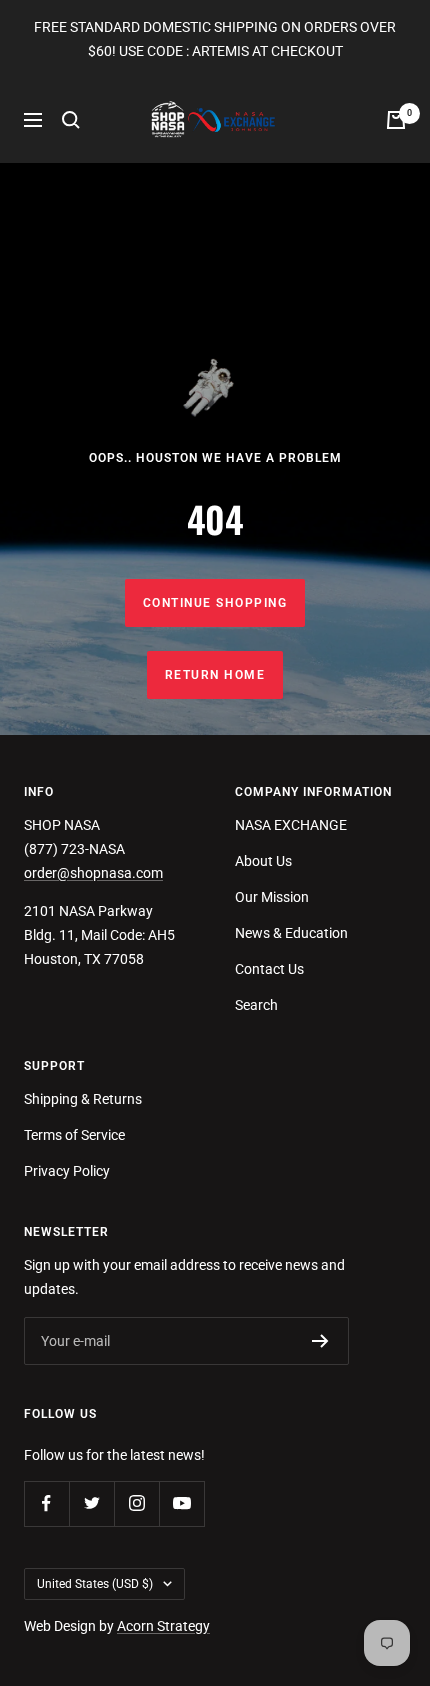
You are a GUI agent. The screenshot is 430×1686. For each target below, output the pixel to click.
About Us (263, 861)
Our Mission (272, 897)
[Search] (71, 120)
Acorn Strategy (163, 1626)
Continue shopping (215, 603)
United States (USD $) (95, 1584)
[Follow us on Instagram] (136, 1503)
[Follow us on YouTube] (181, 1503)
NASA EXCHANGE (291, 825)
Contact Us (269, 969)
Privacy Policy (67, 1171)
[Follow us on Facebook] (46, 1503)
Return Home (215, 675)
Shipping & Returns (83, 1099)
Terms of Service (74, 1135)
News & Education (291, 933)
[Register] (320, 1341)
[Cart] (396, 120)
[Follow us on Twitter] (91, 1503)
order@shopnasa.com (93, 873)
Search (256, 1005)
